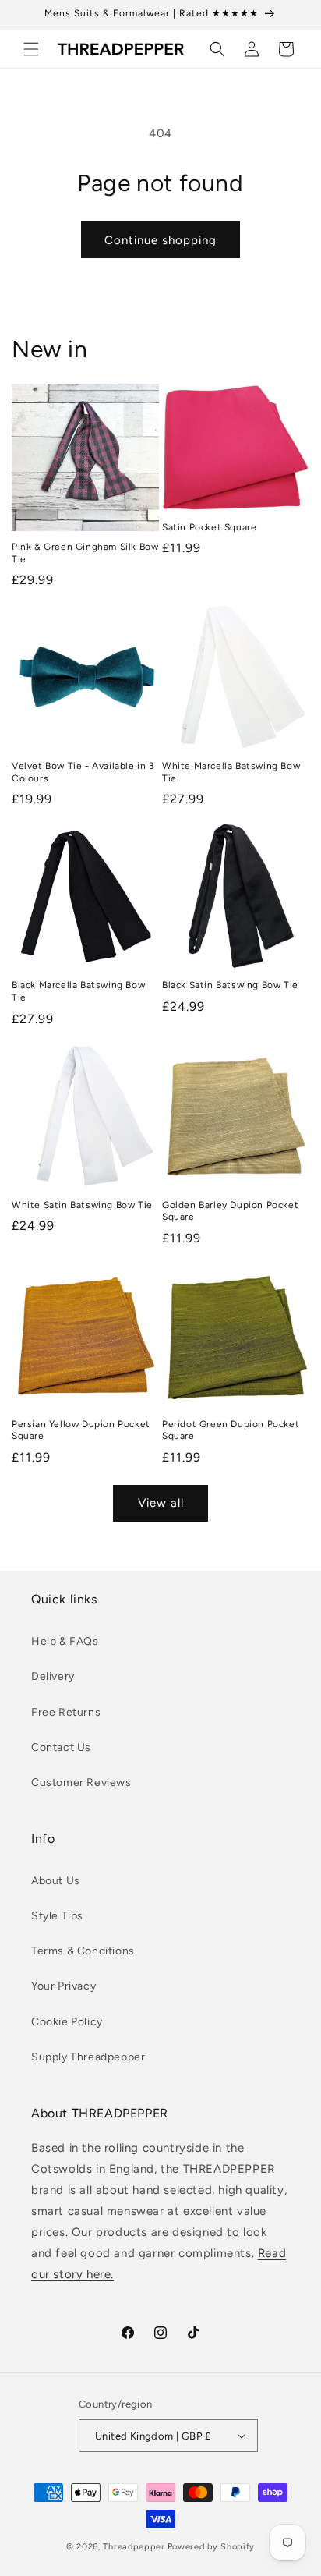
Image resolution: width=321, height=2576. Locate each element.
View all (161, 1503)
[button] (31, 49)
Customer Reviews (81, 1782)
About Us (56, 1881)
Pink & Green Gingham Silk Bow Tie (85, 553)
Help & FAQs (65, 1641)
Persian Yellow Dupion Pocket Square (81, 1430)
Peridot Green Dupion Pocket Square (231, 1430)
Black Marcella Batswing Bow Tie (78, 991)
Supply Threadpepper (88, 2057)
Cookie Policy (67, 2022)
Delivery (53, 1676)
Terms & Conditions (83, 1951)
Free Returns (66, 1712)
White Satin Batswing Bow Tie (82, 1205)
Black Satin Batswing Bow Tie (230, 985)
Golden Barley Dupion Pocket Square (230, 1211)
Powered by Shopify (212, 2547)
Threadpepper (134, 2547)
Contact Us (61, 1747)
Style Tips (57, 1916)
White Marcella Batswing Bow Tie (231, 772)
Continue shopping (160, 240)
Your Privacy (63, 1986)
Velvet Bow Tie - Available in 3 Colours (83, 772)
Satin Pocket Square (209, 527)
